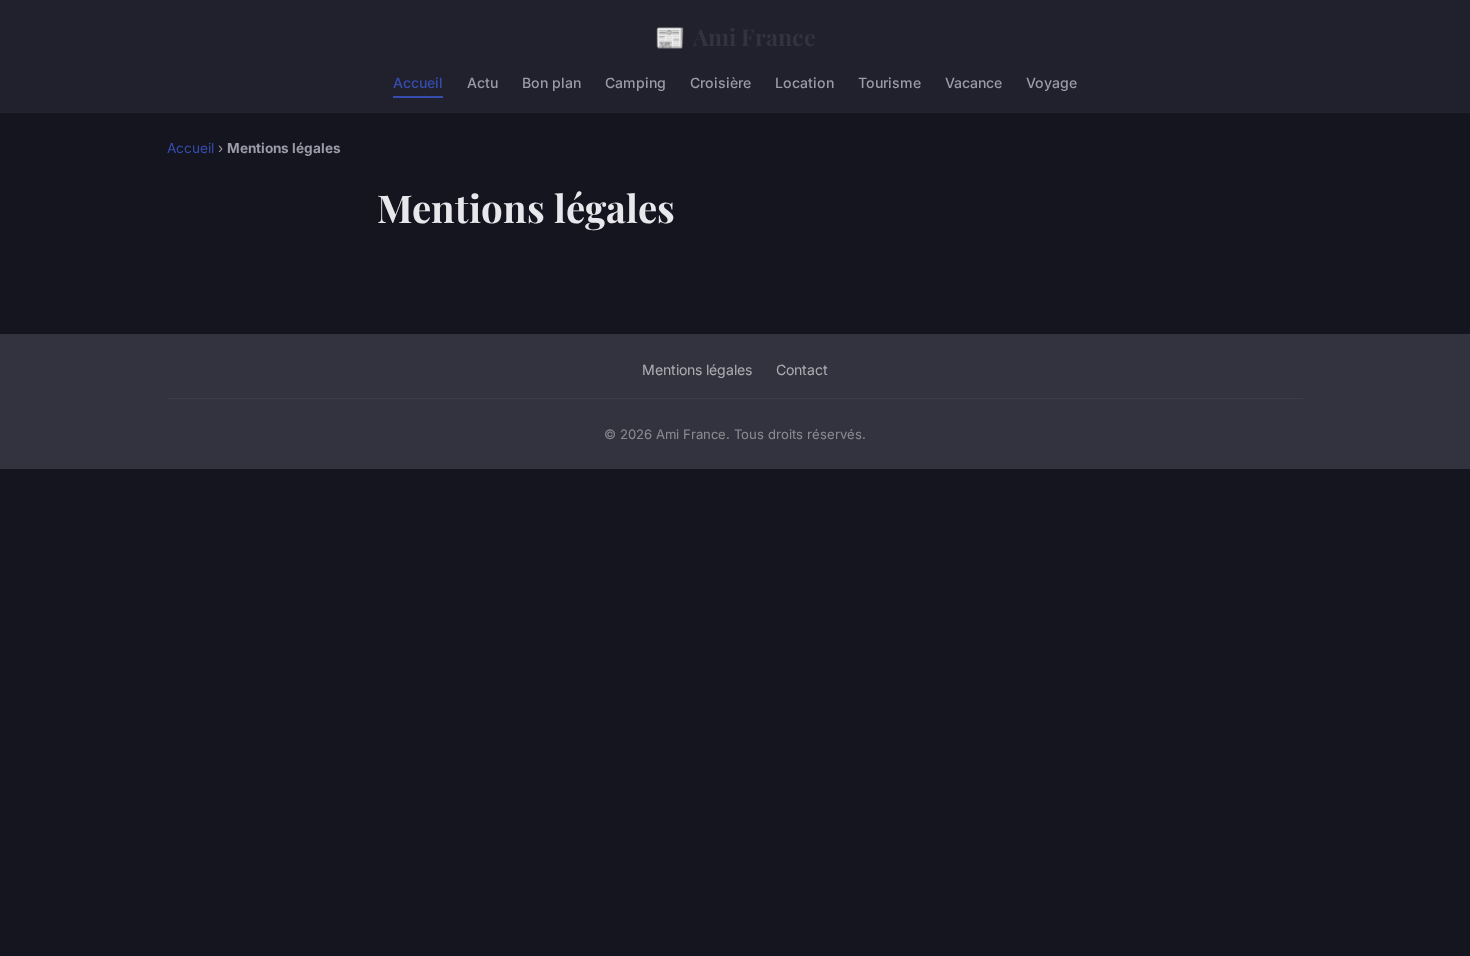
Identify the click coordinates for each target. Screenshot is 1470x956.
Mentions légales (697, 369)
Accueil (418, 82)
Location (804, 82)
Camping (635, 82)
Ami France (735, 36)
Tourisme (889, 82)
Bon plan (551, 82)
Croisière (720, 82)
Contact (802, 369)
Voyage (1051, 82)
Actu (482, 82)
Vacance (973, 82)
